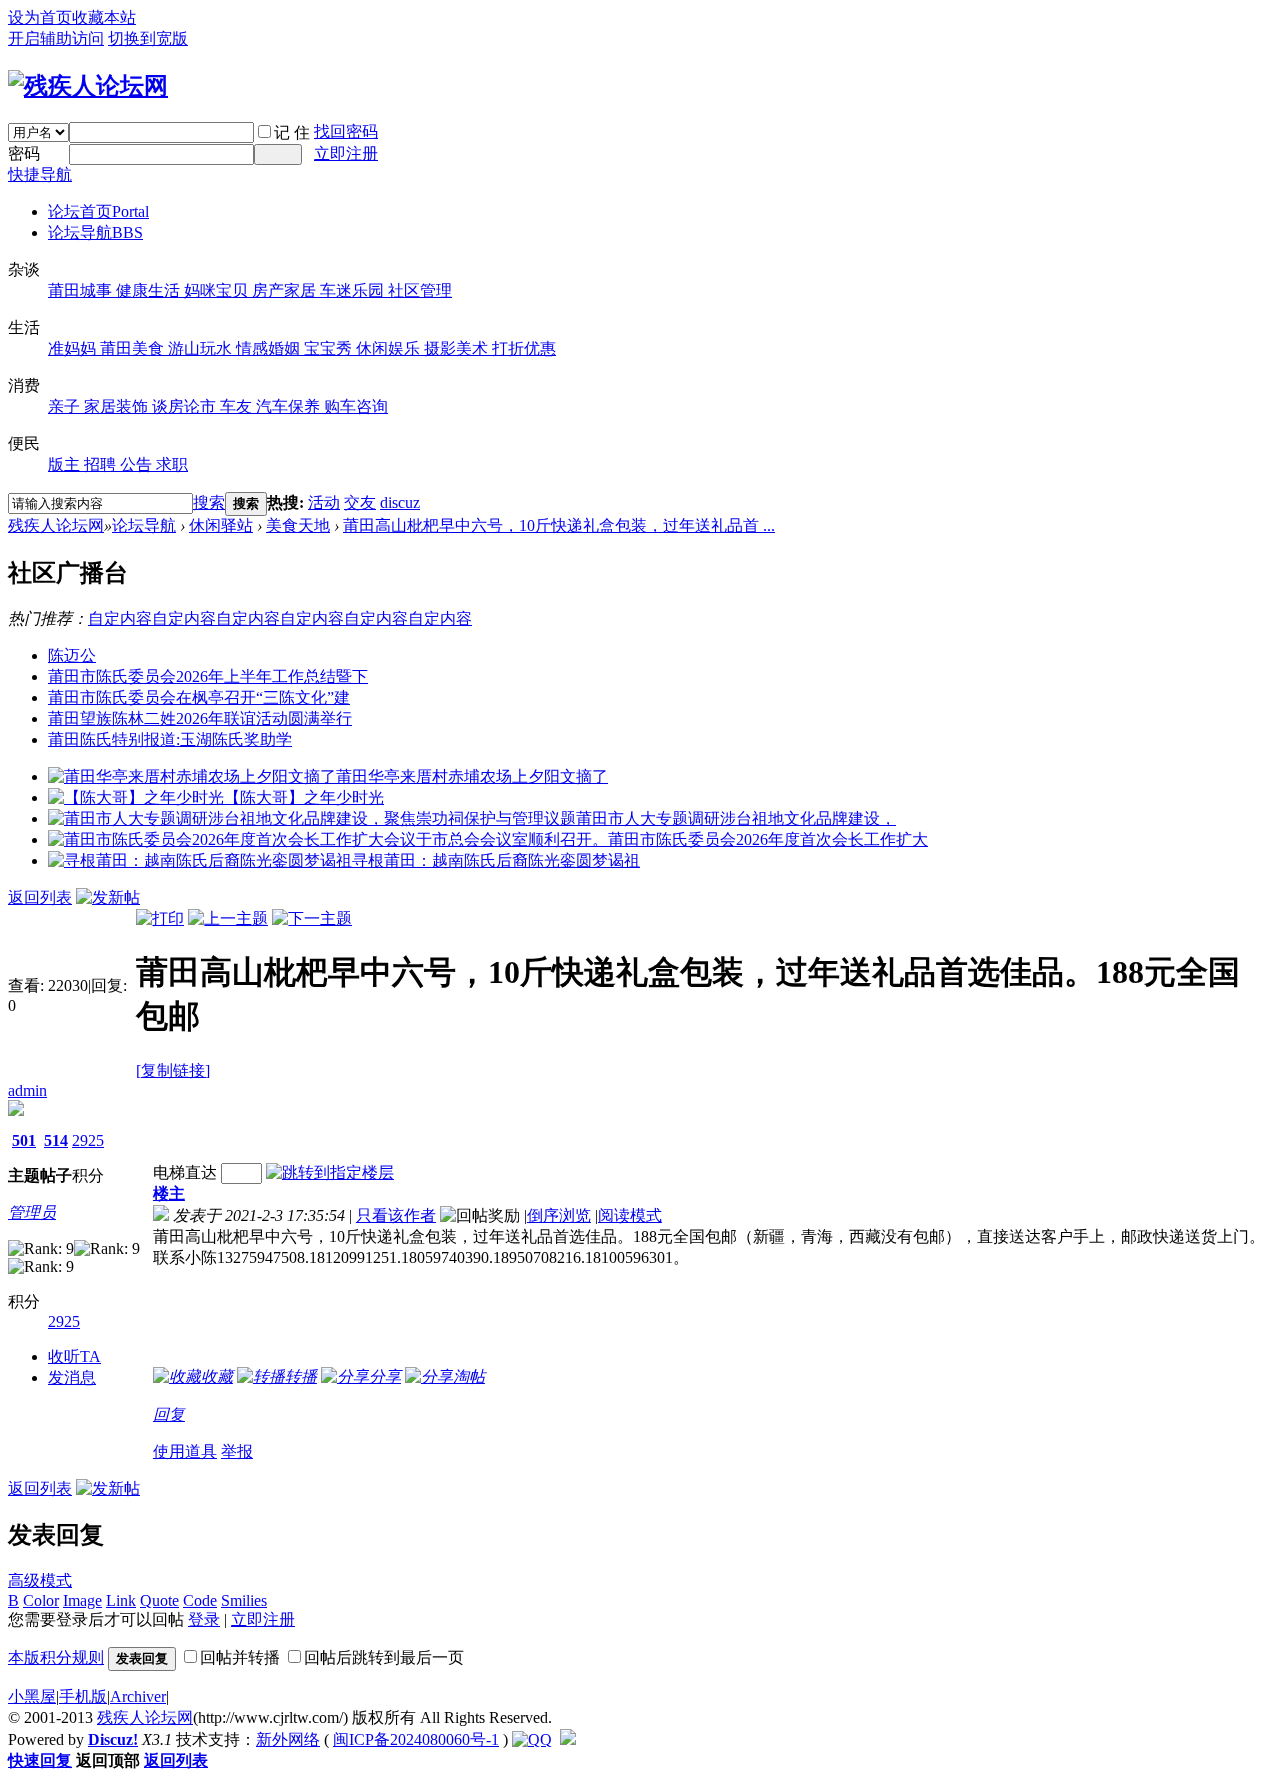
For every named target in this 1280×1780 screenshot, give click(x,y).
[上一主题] (228, 918)
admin (27, 1090)
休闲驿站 (221, 525)
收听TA (74, 1356)
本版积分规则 (56, 1657)
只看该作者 (396, 1215)
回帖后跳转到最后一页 (384, 1657)
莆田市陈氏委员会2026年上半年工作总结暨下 (208, 676)
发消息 (72, 1377)
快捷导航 (40, 174)
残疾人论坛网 (56, 525)
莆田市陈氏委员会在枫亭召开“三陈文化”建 (199, 697)
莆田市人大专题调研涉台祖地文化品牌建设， (736, 818)
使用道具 (185, 1451)
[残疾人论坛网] (88, 86)
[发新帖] (108, 897)
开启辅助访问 (56, 38)
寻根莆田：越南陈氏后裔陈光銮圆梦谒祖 (496, 860)
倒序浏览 (559, 1215)
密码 (24, 153)
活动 (324, 502)
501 (24, 1140)
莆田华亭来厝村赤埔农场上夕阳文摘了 (472, 776)
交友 (360, 502)
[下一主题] (312, 918)
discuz (400, 502)
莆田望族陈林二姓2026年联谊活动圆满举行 (200, 718)
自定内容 (120, 618)
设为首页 (40, 17)
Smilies (244, 1600)
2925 (88, 1140)
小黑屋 (32, 1696)
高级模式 (40, 1580)
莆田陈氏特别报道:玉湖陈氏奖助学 (170, 739)
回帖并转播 (240, 1657)
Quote (159, 1600)
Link (121, 1600)
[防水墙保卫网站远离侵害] (568, 1739)
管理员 (32, 1212)
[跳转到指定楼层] (330, 1172)
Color (41, 1600)
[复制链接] (173, 1070)
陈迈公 (72, 655)
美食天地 (298, 525)
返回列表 (40, 897)
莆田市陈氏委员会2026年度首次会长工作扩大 (768, 839)
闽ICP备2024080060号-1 (416, 1739)
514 (56, 1140)
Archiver (138, 1696)
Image (82, 1600)
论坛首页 (98, 211)
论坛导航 (95, 232)
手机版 (83, 1696)
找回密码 (346, 131)
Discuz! (113, 1739)
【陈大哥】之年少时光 (304, 797)
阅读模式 (630, 1215)
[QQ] (532, 1739)
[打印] (160, 918)
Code (200, 1600)
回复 (169, 1414)
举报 (237, 1451)
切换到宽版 (148, 38)
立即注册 (346, 153)
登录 (204, 1619)
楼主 (169, 1193)
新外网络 (288, 1739)
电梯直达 (185, 1172)
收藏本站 (104, 17)
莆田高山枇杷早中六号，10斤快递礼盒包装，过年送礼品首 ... (559, 525)
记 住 (292, 132)
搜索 (209, 502)
